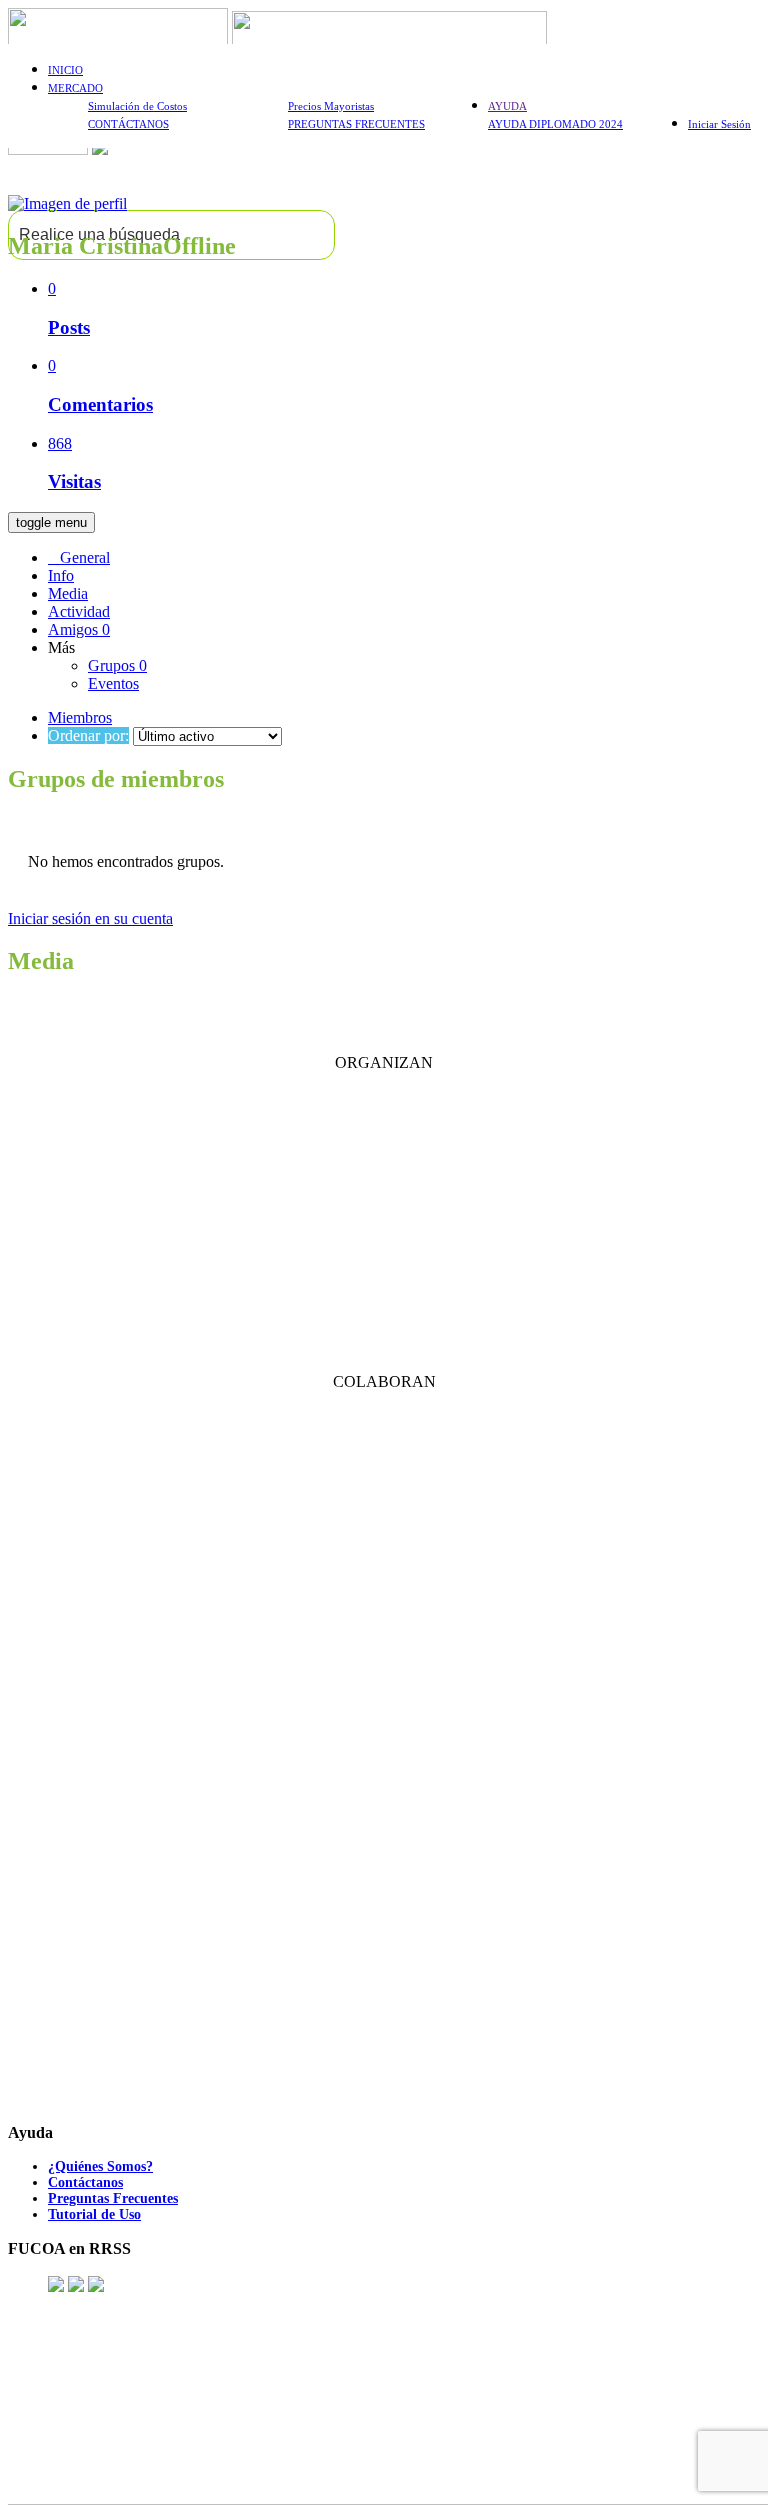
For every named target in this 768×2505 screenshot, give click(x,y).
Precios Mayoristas (331, 106)
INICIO (65, 70)
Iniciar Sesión (719, 124)
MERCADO (75, 88)
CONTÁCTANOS (128, 124)
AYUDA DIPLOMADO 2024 (555, 124)
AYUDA (507, 106)
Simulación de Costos (137, 106)
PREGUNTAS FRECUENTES (356, 124)
